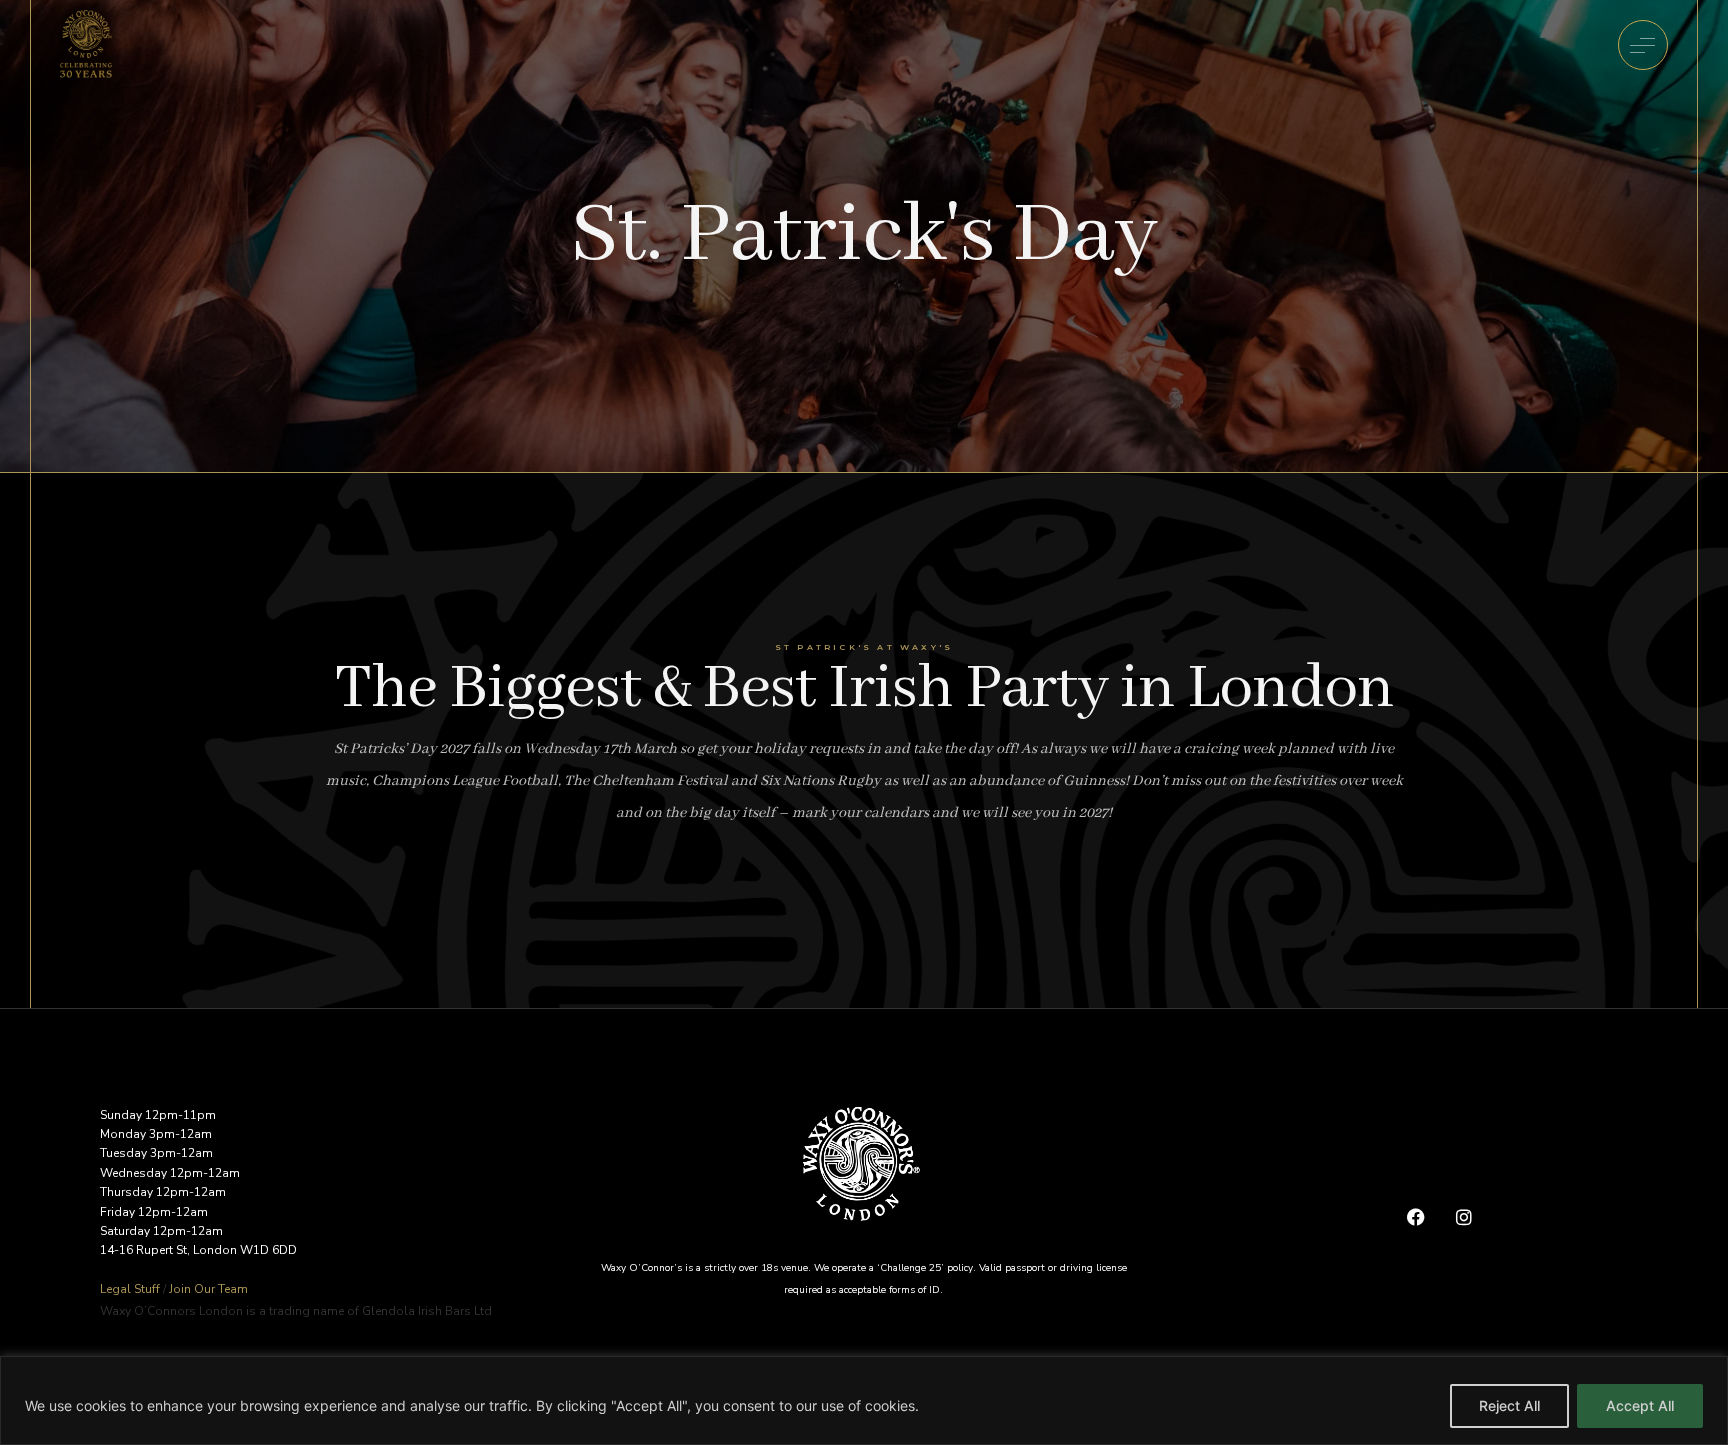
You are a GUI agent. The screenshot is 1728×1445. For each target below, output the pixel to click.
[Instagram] (1463, 1217)
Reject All (1509, 1405)
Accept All (1640, 1405)
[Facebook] (1415, 1217)
